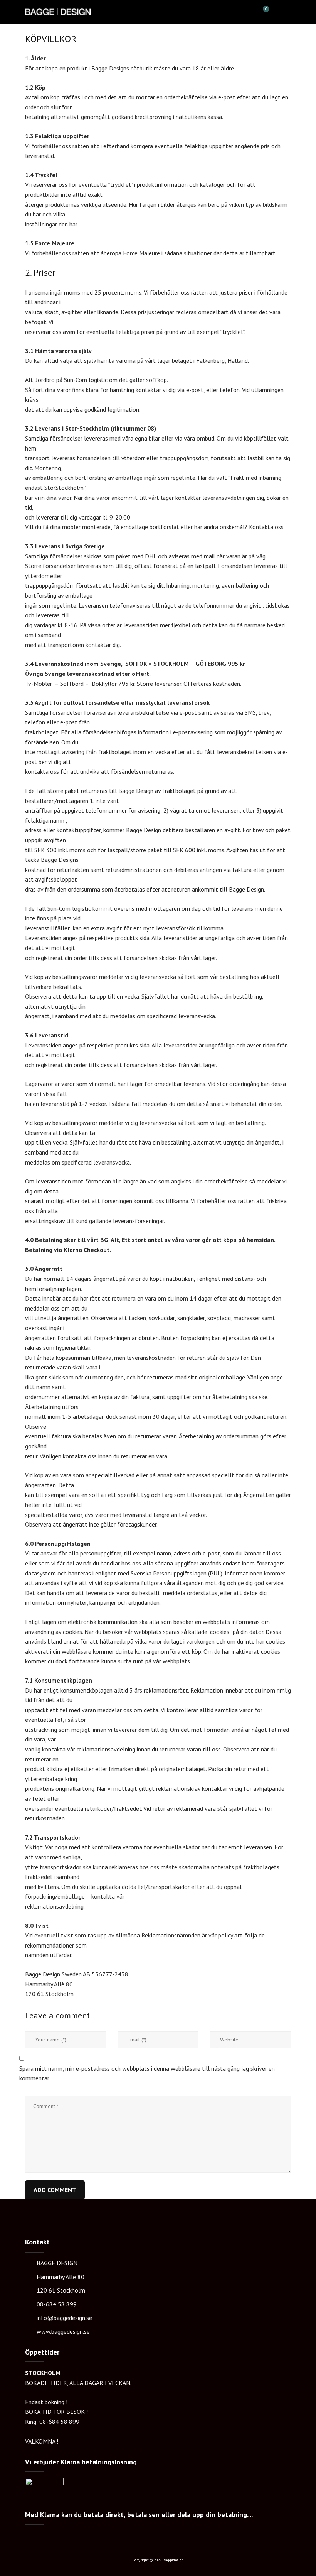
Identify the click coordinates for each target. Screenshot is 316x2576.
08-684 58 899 (57, 2304)
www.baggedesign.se (63, 2331)
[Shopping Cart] (262, 12)
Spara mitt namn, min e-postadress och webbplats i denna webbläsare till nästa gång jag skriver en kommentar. (147, 2073)
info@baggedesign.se (64, 2318)
